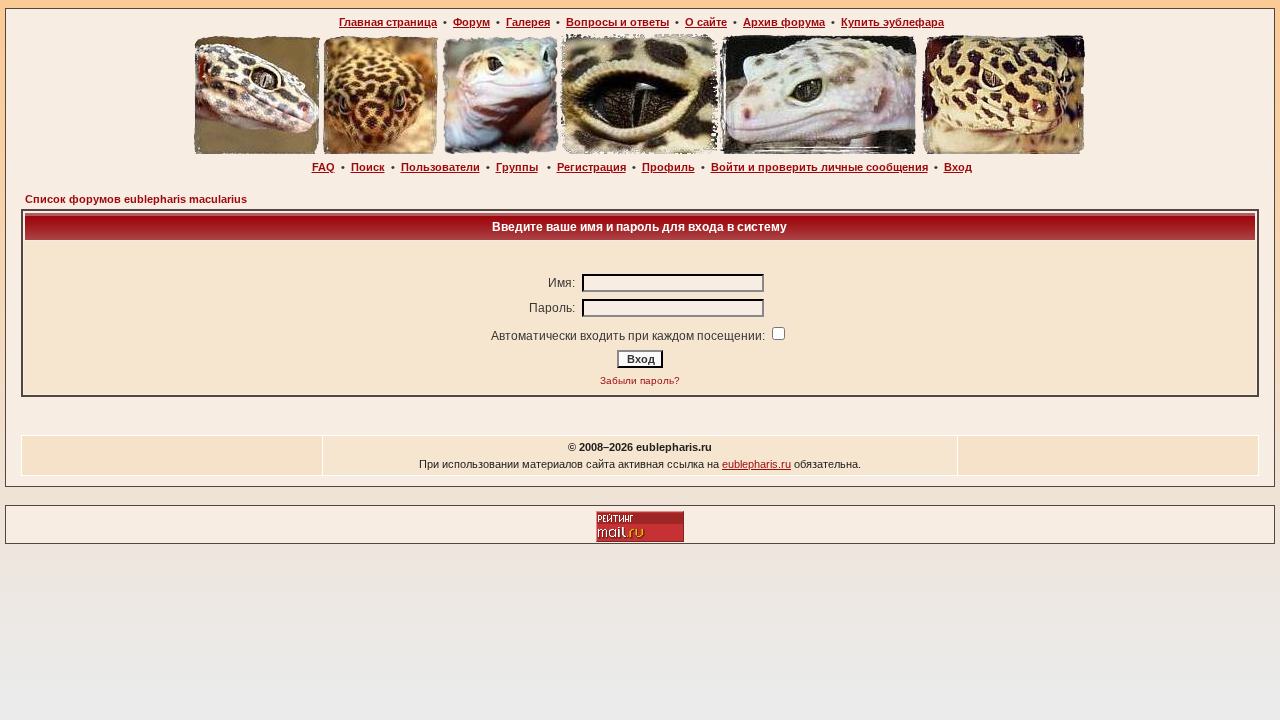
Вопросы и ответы (617, 22)
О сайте (706, 22)
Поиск (368, 167)
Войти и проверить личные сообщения (819, 167)
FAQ (323, 167)
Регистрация (591, 167)
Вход (958, 167)
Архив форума (784, 22)
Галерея (528, 22)
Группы (517, 167)
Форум (471, 22)
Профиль (668, 167)
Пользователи (440, 167)
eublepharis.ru (756, 464)
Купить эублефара (892, 22)
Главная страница (388, 22)
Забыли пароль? (640, 380)
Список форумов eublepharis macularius (136, 199)
